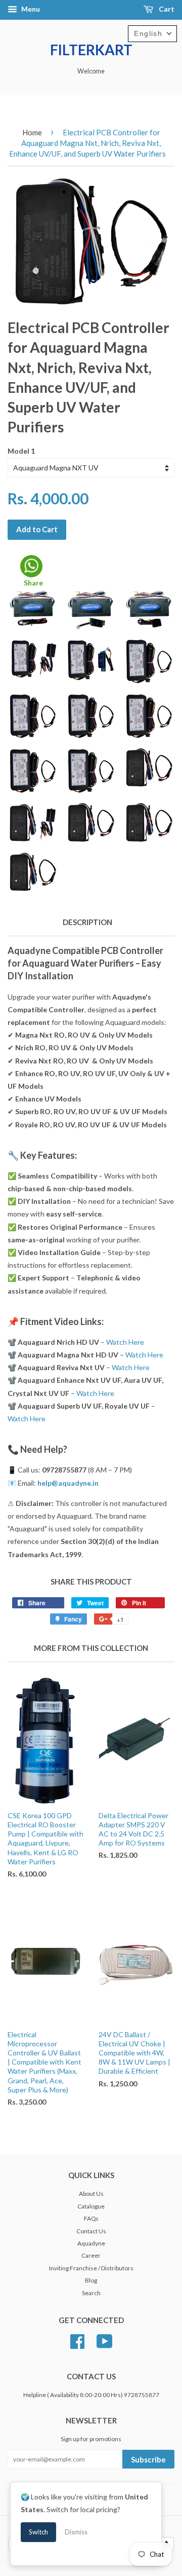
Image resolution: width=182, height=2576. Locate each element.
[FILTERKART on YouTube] (105, 2340)
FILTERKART (91, 50)
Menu (30, 9)
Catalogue (91, 2206)
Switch (38, 2532)
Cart (166, 9)
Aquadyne (91, 2243)
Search (91, 2293)
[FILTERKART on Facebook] (77, 2340)
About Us (91, 2194)
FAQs (91, 2218)
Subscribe (148, 2459)
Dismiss (76, 2532)
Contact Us (91, 2231)
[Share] (31, 566)
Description (87, 922)
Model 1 (21, 451)
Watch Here (125, 1342)
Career (91, 2255)
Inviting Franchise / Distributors (91, 2268)
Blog (91, 2280)
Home (32, 132)
